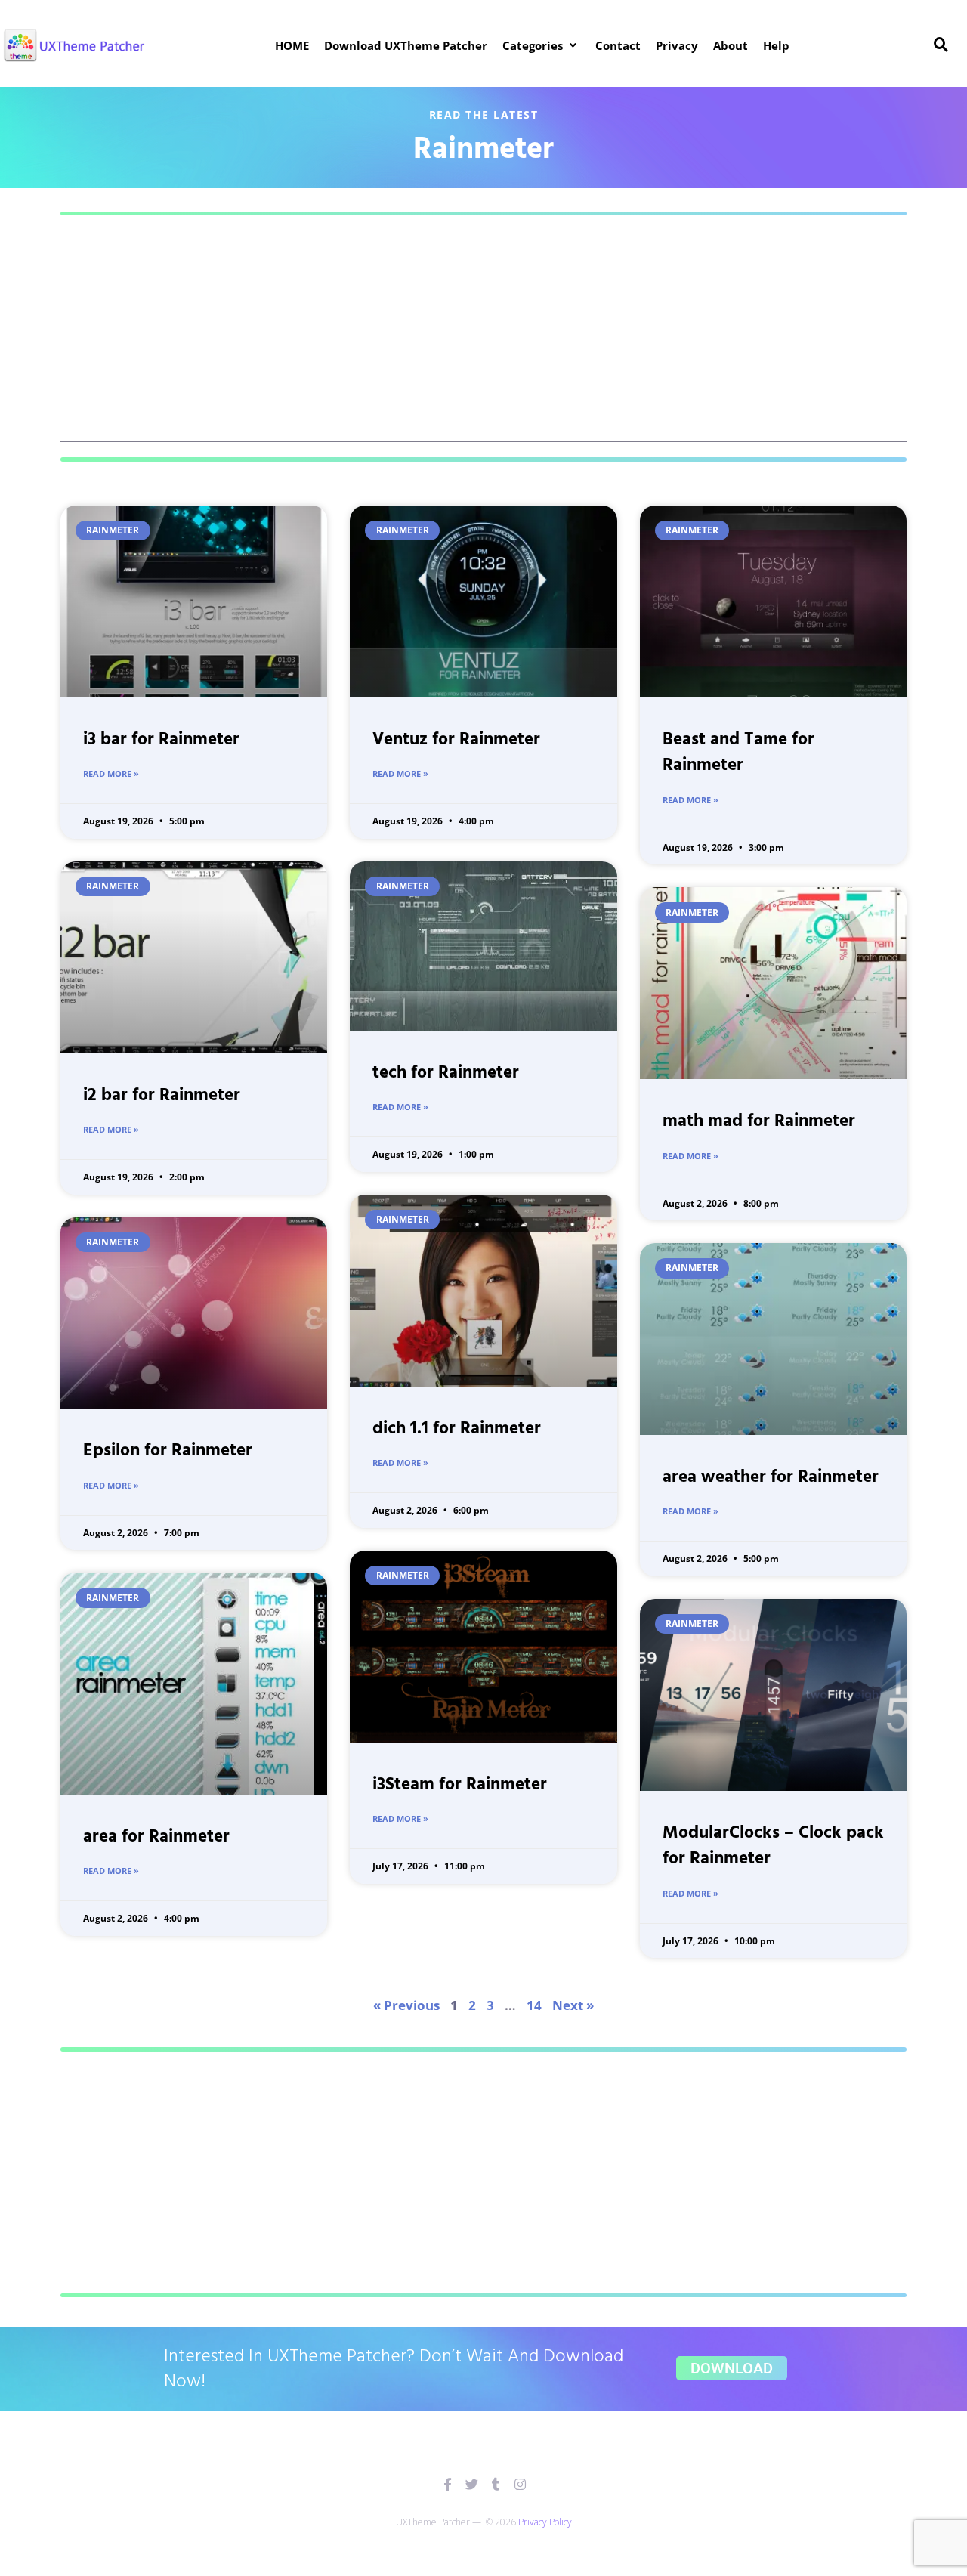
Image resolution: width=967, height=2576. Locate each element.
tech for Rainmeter (446, 1073)
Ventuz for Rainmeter (456, 740)
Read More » (111, 773)
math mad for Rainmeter (759, 1122)
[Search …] (941, 45)
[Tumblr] (496, 2484)
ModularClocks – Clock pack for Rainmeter (773, 1847)
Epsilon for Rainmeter (168, 1451)
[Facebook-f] (448, 2484)
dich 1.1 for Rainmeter (457, 1429)
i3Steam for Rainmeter (460, 1785)
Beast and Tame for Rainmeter (738, 753)
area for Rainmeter (156, 1837)
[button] (541, 45)
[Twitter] (472, 2484)
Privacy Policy (545, 2522)
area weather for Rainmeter (771, 1478)
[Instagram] (520, 2484)
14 (534, 2005)
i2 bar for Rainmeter (162, 1096)
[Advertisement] (483, 336)
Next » (573, 2005)
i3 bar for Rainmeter (161, 740)
